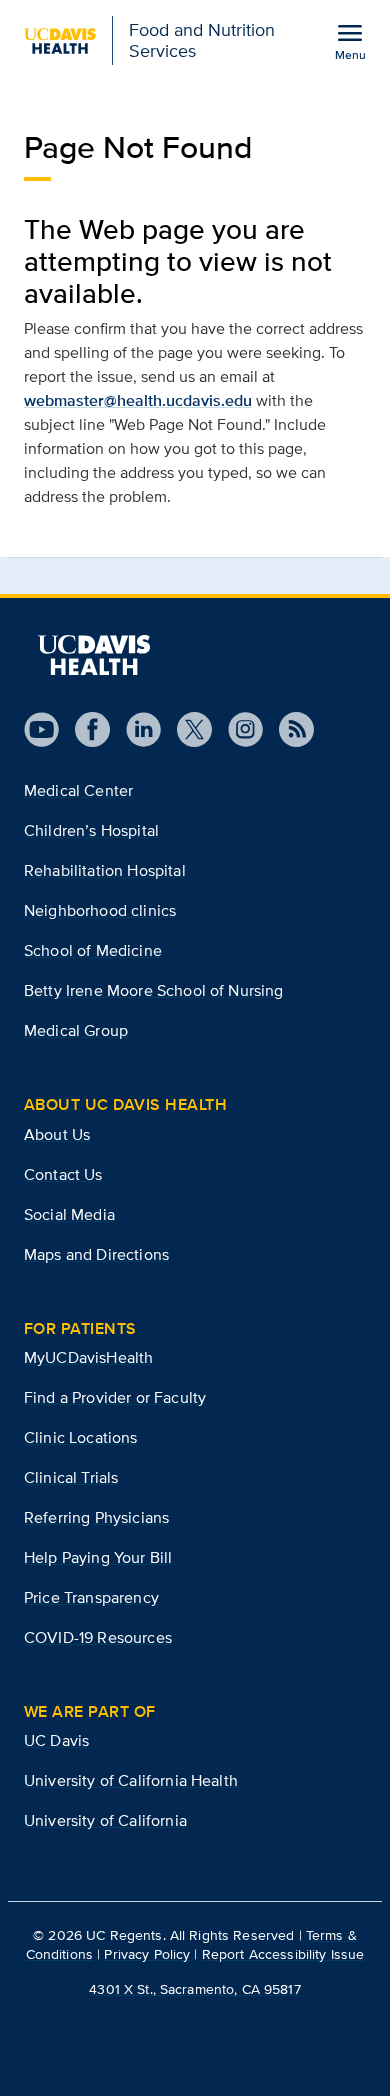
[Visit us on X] (186, 729)
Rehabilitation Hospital (105, 870)
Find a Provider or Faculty (115, 1397)
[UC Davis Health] (94, 655)
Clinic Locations (81, 1437)
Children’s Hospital (91, 830)
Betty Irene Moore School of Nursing (154, 990)
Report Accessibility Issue (283, 1954)
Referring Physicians (96, 1517)
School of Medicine (93, 950)
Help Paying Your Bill (98, 1557)
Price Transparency (91, 1597)
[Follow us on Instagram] (237, 729)
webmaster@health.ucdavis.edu (138, 400)
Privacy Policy (147, 1954)
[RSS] (288, 729)
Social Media (69, 1214)
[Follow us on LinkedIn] (135, 729)
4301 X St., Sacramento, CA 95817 (194, 1989)
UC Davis (56, 1740)
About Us (57, 1134)
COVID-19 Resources (98, 1637)
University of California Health (131, 1780)
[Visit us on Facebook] (84, 729)
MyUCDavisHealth (88, 1357)
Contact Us (63, 1174)
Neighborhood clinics (100, 910)
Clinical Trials (71, 1477)
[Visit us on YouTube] (41, 729)
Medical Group (76, 1030)
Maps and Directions (96, 1254)
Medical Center (78, 790)
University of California (105, 1820)
